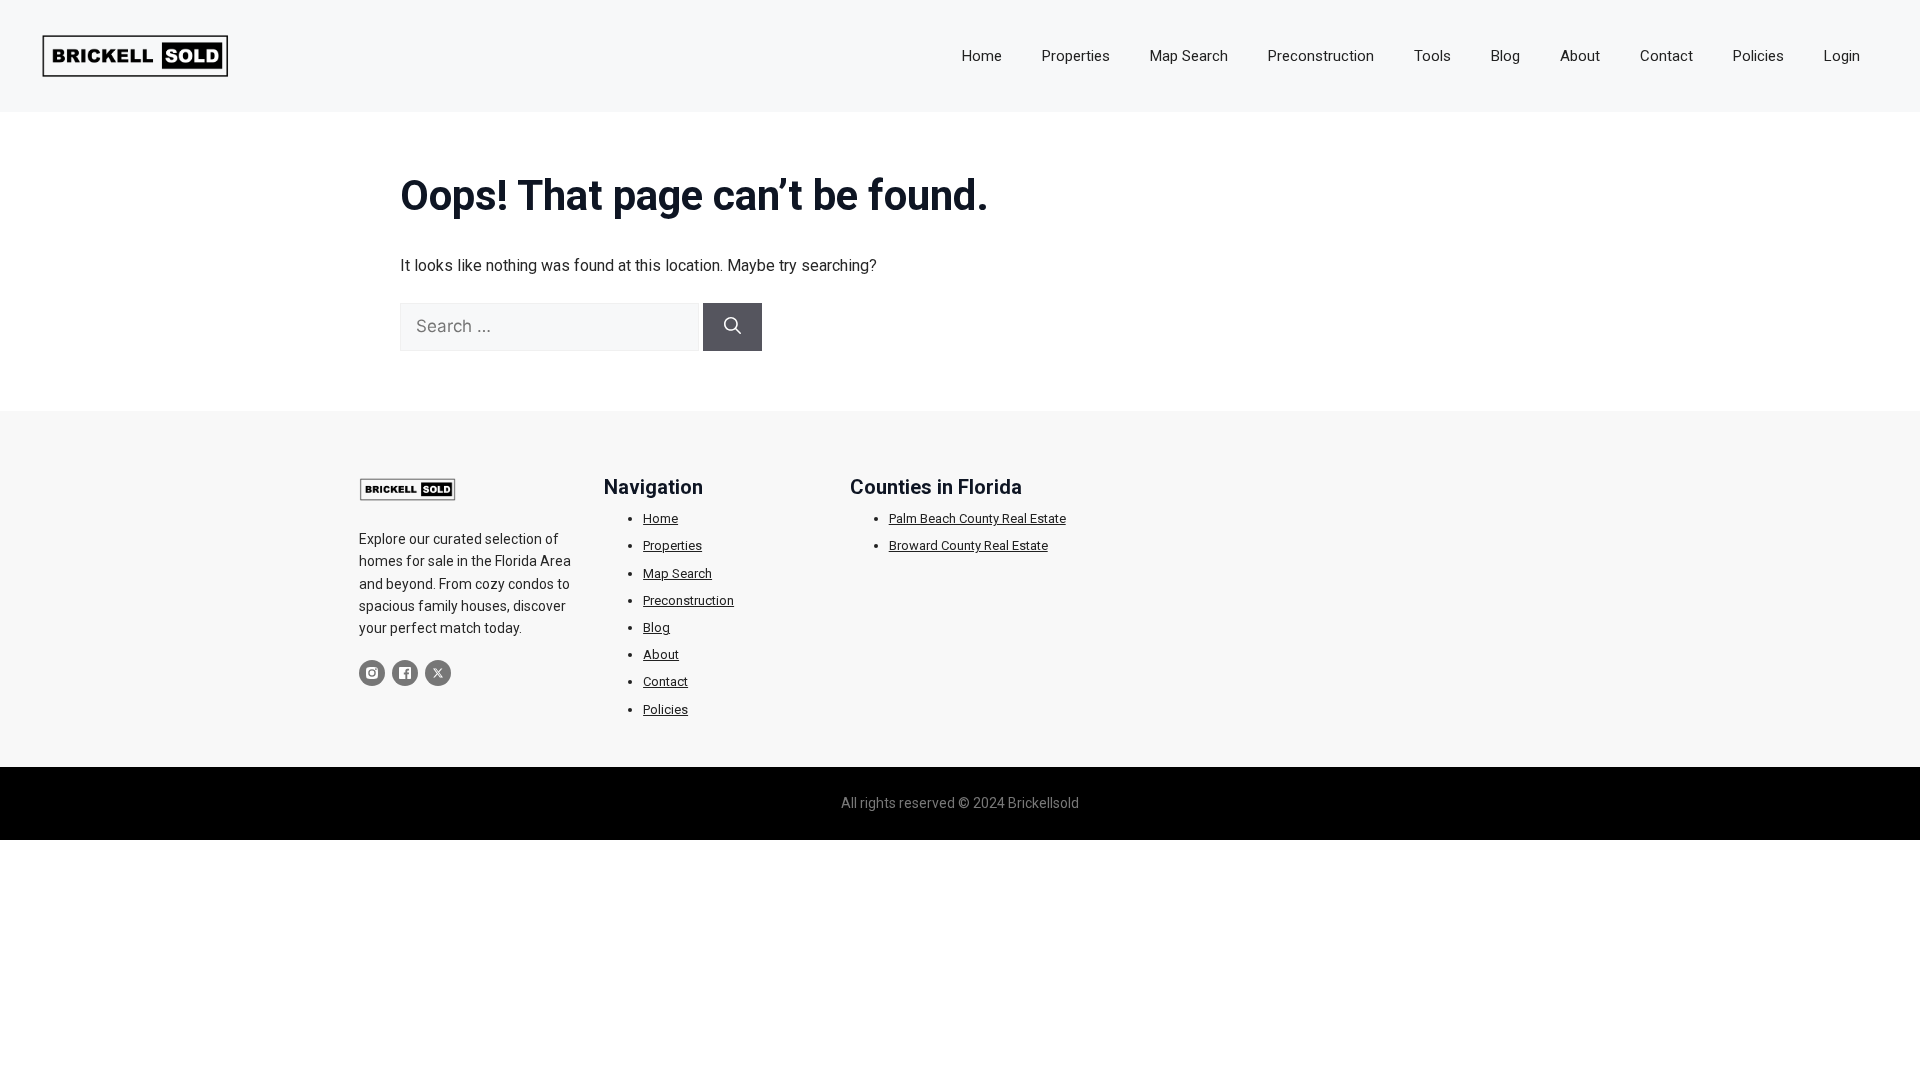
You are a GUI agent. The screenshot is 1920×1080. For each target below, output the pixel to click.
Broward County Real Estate (968, 545)
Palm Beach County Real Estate (977, 518)
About (1580, 56)
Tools (1432, 56)
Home (982, 56)
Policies (1758, 56)
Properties (1076, 56)
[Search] (732, 327)
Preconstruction (1321, 56)
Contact (1666, 56)
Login (1842, 56)
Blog (1505, 56)
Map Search (1189, 56)
